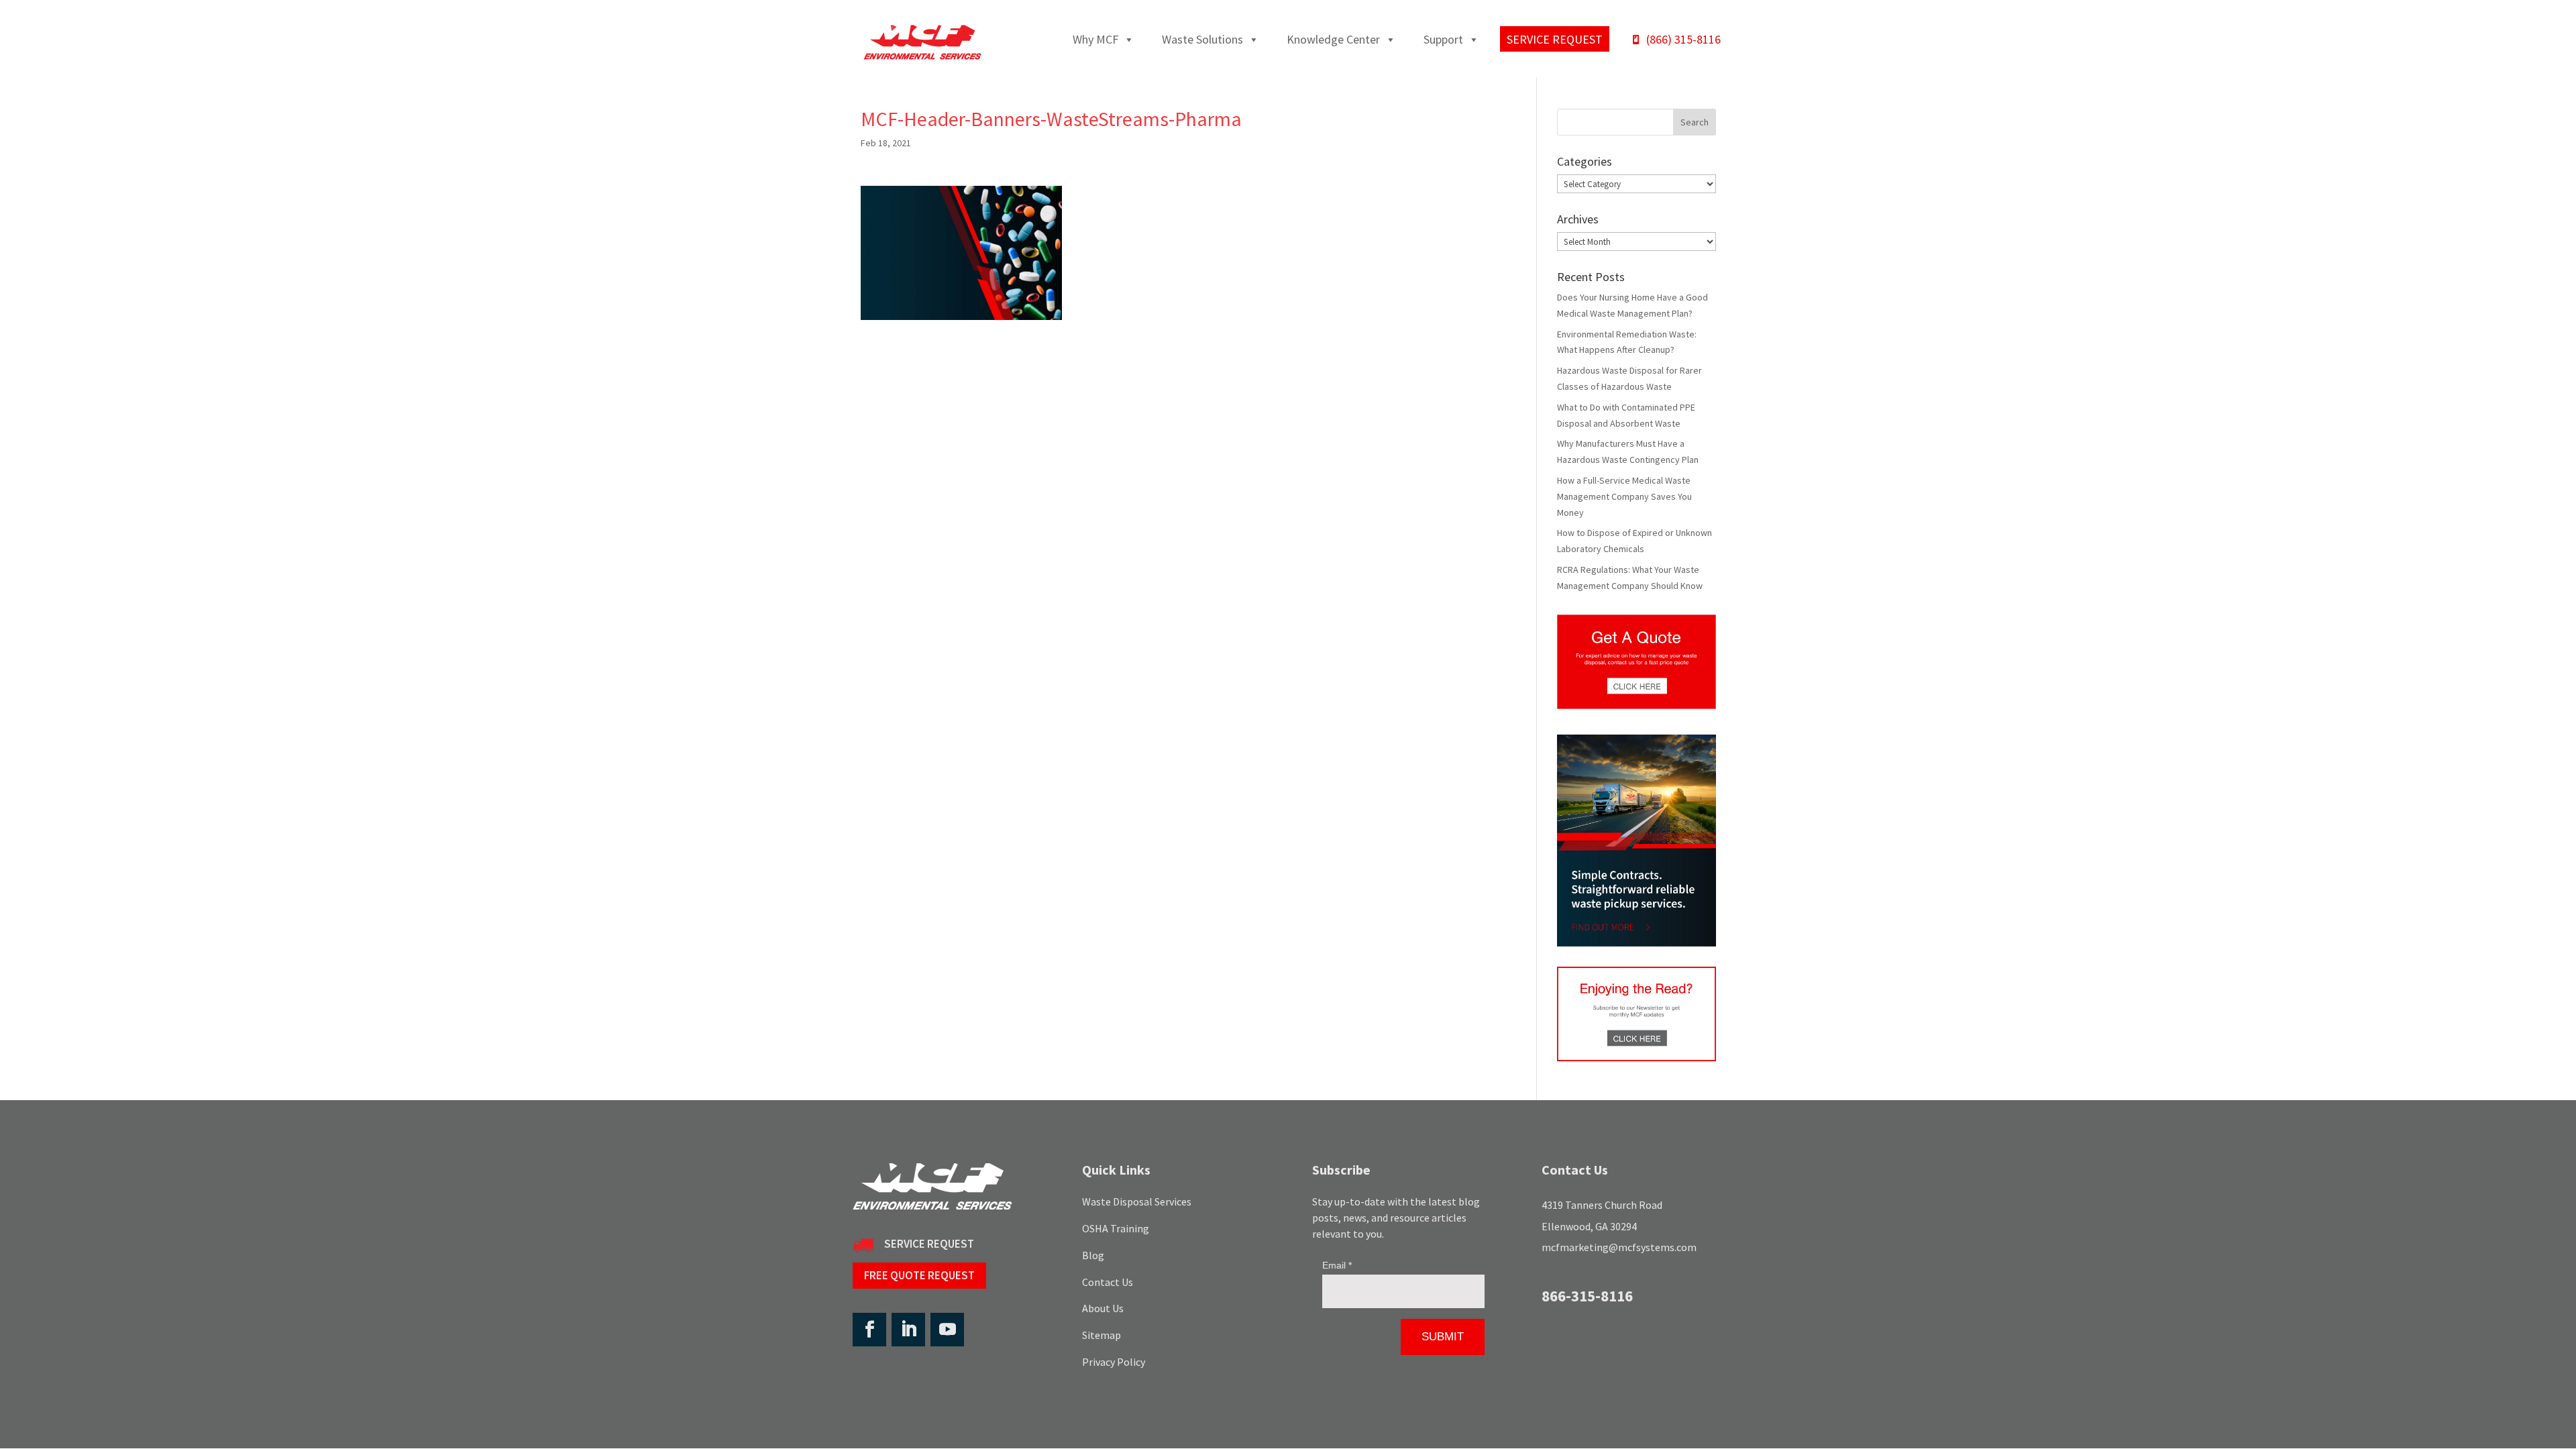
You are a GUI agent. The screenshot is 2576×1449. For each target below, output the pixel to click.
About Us (1103, 1308)
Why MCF (1095, 39)
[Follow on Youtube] (947, 1330)
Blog (1093, 1255)
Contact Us (1108, 1282)
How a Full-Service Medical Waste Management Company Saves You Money (1624, 496)
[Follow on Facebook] (869, 1330)
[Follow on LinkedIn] (908, 1330)
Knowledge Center (1333, 39)
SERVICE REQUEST (929, 1244)
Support (1443, 39)
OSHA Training (1116, 1228)
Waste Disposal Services (1137, 1201)
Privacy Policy (1114, 1362)
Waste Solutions (1202, 39)
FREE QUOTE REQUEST (919, 1275)
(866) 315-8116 (1683, 39)
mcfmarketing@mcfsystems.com (1619, 1247)
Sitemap (1102, 1335)
